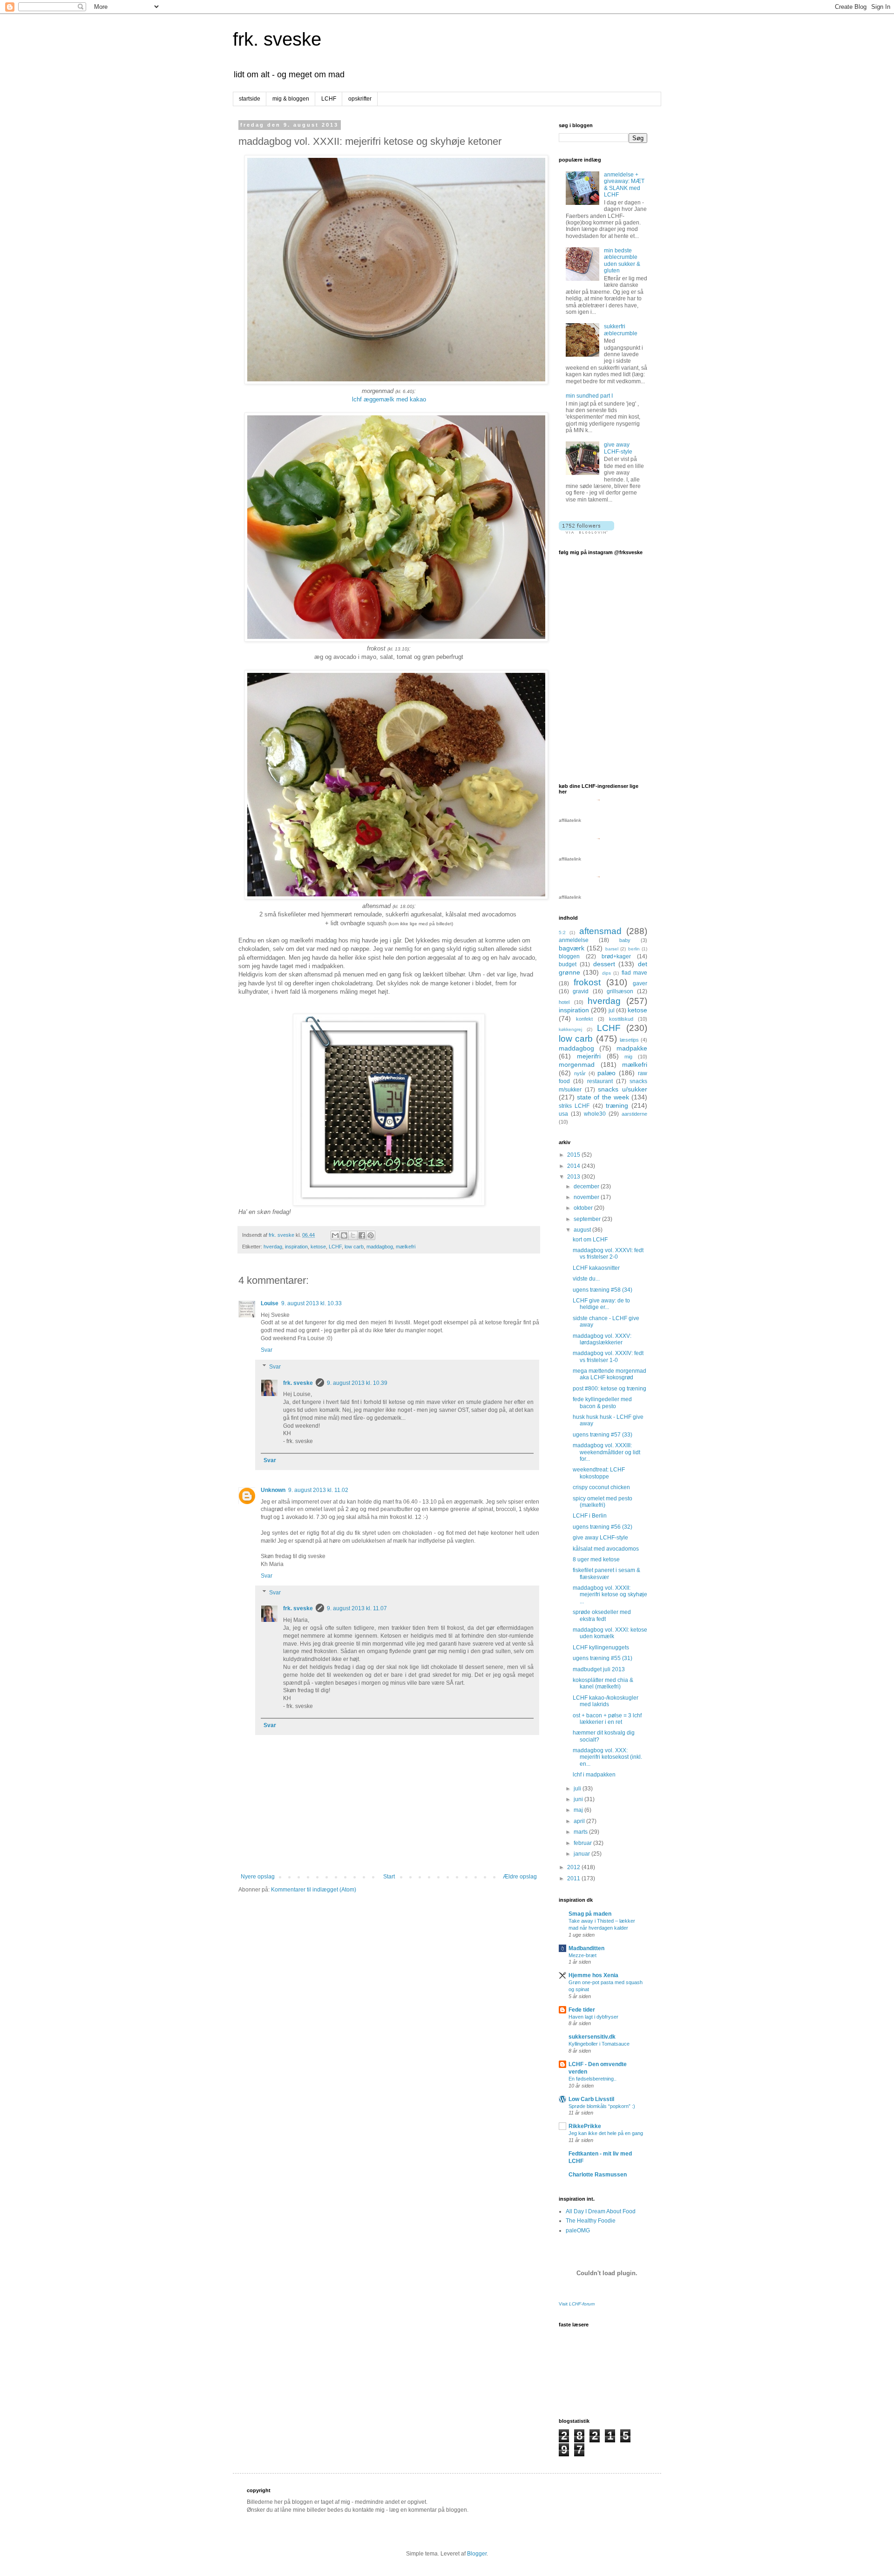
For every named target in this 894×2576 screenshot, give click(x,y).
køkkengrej (570, 1029)
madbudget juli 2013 (599, 1669)
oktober (584, 1208)
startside (250, 99)
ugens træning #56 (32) (603, 1527)
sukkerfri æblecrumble (621, 330)
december (587, 1186)
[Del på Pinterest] (371, 1235)
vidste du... (586, 1279)
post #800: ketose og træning (610, 1389)
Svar (267, 1350)
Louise (270, 1303)
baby (625, 940)
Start (389, 1877)
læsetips (629, 1040)
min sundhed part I (589, 396)
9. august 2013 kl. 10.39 (357, 1383)
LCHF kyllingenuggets (601, 1647)
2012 (574, 1867)
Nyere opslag (258, 1877)
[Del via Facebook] (362, 1235)
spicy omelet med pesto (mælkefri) (603, 1502)
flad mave (634, 973)
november (587, 1197)
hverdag (273, 1247)
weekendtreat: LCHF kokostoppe (599, 1473)
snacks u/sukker (623, 1089)
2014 (574, 1166)
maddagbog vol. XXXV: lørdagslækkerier (602, 1339)
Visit (577, 2304)
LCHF (329, 99)
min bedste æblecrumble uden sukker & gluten (622, 261)
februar (583, 1843)
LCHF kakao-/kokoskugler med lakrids (606, 1701)
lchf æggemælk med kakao (389, 399)
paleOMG (578, 2230)
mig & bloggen (291, 99)
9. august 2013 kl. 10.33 (312, 1303)
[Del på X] (353, 1235)
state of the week (603, 1097)
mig (628, 1057)
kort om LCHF (590, 1240)
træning (617, 1105)
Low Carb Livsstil (591, 2099)
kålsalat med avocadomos (606, 1549)
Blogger (477, 2554)
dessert (604, 964)
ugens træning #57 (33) (603, 1435)
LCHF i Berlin (590, 1516)
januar (582, 1854)
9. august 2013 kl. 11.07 (357, 1608)
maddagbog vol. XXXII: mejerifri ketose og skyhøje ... (610, 1595)
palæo (606, 1073)
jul (612, 1010)
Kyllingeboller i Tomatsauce (599, 2044)
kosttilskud (621, 1019)
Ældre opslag (520, 1877)
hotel (564, 1002)
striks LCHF (574, 1106)
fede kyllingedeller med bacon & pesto (602, 1403)
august (583, 1230)
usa (563, 1114)
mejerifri (589, 1056)
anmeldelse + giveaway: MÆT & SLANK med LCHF (624, 185)
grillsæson (620, 991)
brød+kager (616, 956)
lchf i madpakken (594, 1775)
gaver (640, 983)
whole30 (595, 1114)
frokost (587, 982)
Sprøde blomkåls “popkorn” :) (602, 2106)
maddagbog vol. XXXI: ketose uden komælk (610, 1633)
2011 (574, 1878)
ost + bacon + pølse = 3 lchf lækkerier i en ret (607, 1719)
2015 (574, 1155)
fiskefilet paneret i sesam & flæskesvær (606, 1573)
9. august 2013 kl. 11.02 (318, 1490)
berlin (634, 949)
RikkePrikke (585, 2126)
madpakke (632, 1048)
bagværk (572, 948)
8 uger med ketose (596, 1559)
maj (579, 1810)
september (588, 1219)
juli (578, 1789)
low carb (354, 1247)
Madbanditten (586, 1948)
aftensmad (600, 931)
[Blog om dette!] (344, 1235)
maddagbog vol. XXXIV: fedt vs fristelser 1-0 (608, 1356)
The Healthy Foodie (591, 2221)
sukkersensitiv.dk (592, 2037)
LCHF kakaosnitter (596, 1268)
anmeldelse (574, 940)
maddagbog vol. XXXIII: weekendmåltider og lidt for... (606, 1452)
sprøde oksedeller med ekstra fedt (602, 1615)
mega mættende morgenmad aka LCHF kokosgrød (610, 1374)
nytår (580, 1073)
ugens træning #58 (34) (603, 1290)
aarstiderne (634, 1114)
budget (568, 964)
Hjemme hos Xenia (593, 1975)
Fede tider (582, 2010)
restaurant (600, 1081)
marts (581, 1832)
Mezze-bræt (582, 1955)
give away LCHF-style (618, 448)
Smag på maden (590, 1914)
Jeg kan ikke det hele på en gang (606, 2133)
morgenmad (577, 1064)
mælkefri (406, 1247)
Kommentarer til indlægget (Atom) (314, 1890)
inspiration (296, 1247)
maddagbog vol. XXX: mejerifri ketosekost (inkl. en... (607, 1757)
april (580, 1821)
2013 (574, 1177)
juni (579, 1799)
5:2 (562, 932)
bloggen (569, 956)
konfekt (584, 1019)
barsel (612, 949)
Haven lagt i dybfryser (593, 2017)
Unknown (273, 1490)
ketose (318, 1247)
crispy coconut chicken (601, 1487)
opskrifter (360, 99)
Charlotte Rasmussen (598, 2175)
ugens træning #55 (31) (603, 1658)
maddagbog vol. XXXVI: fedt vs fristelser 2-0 (608, 1254)
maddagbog (380, 1247)
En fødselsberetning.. (593, 2079)
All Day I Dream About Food (601, 2211)
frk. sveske (277, 39)
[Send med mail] (335, 1235)
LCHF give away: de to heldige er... (601, 1304)
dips (606, 973)
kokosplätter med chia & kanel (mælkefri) (603, 1683)
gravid (581, 991)
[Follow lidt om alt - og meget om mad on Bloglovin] (586, 532)
